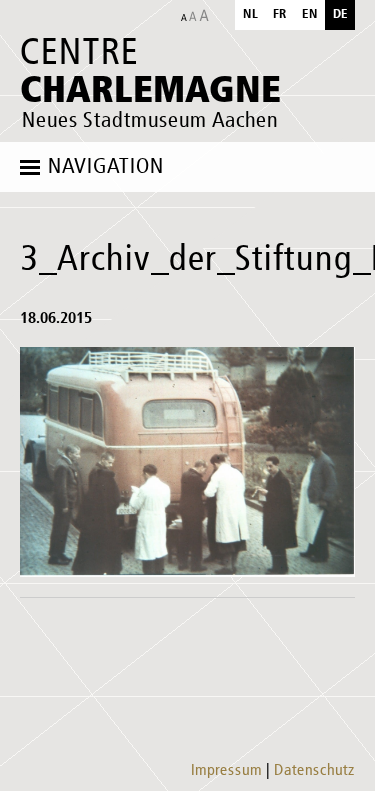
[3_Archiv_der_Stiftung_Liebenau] (187, 462)
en (310, 14)
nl (250, 14)
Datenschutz (314, 771)
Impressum (226, 771)
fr (280, 14)
